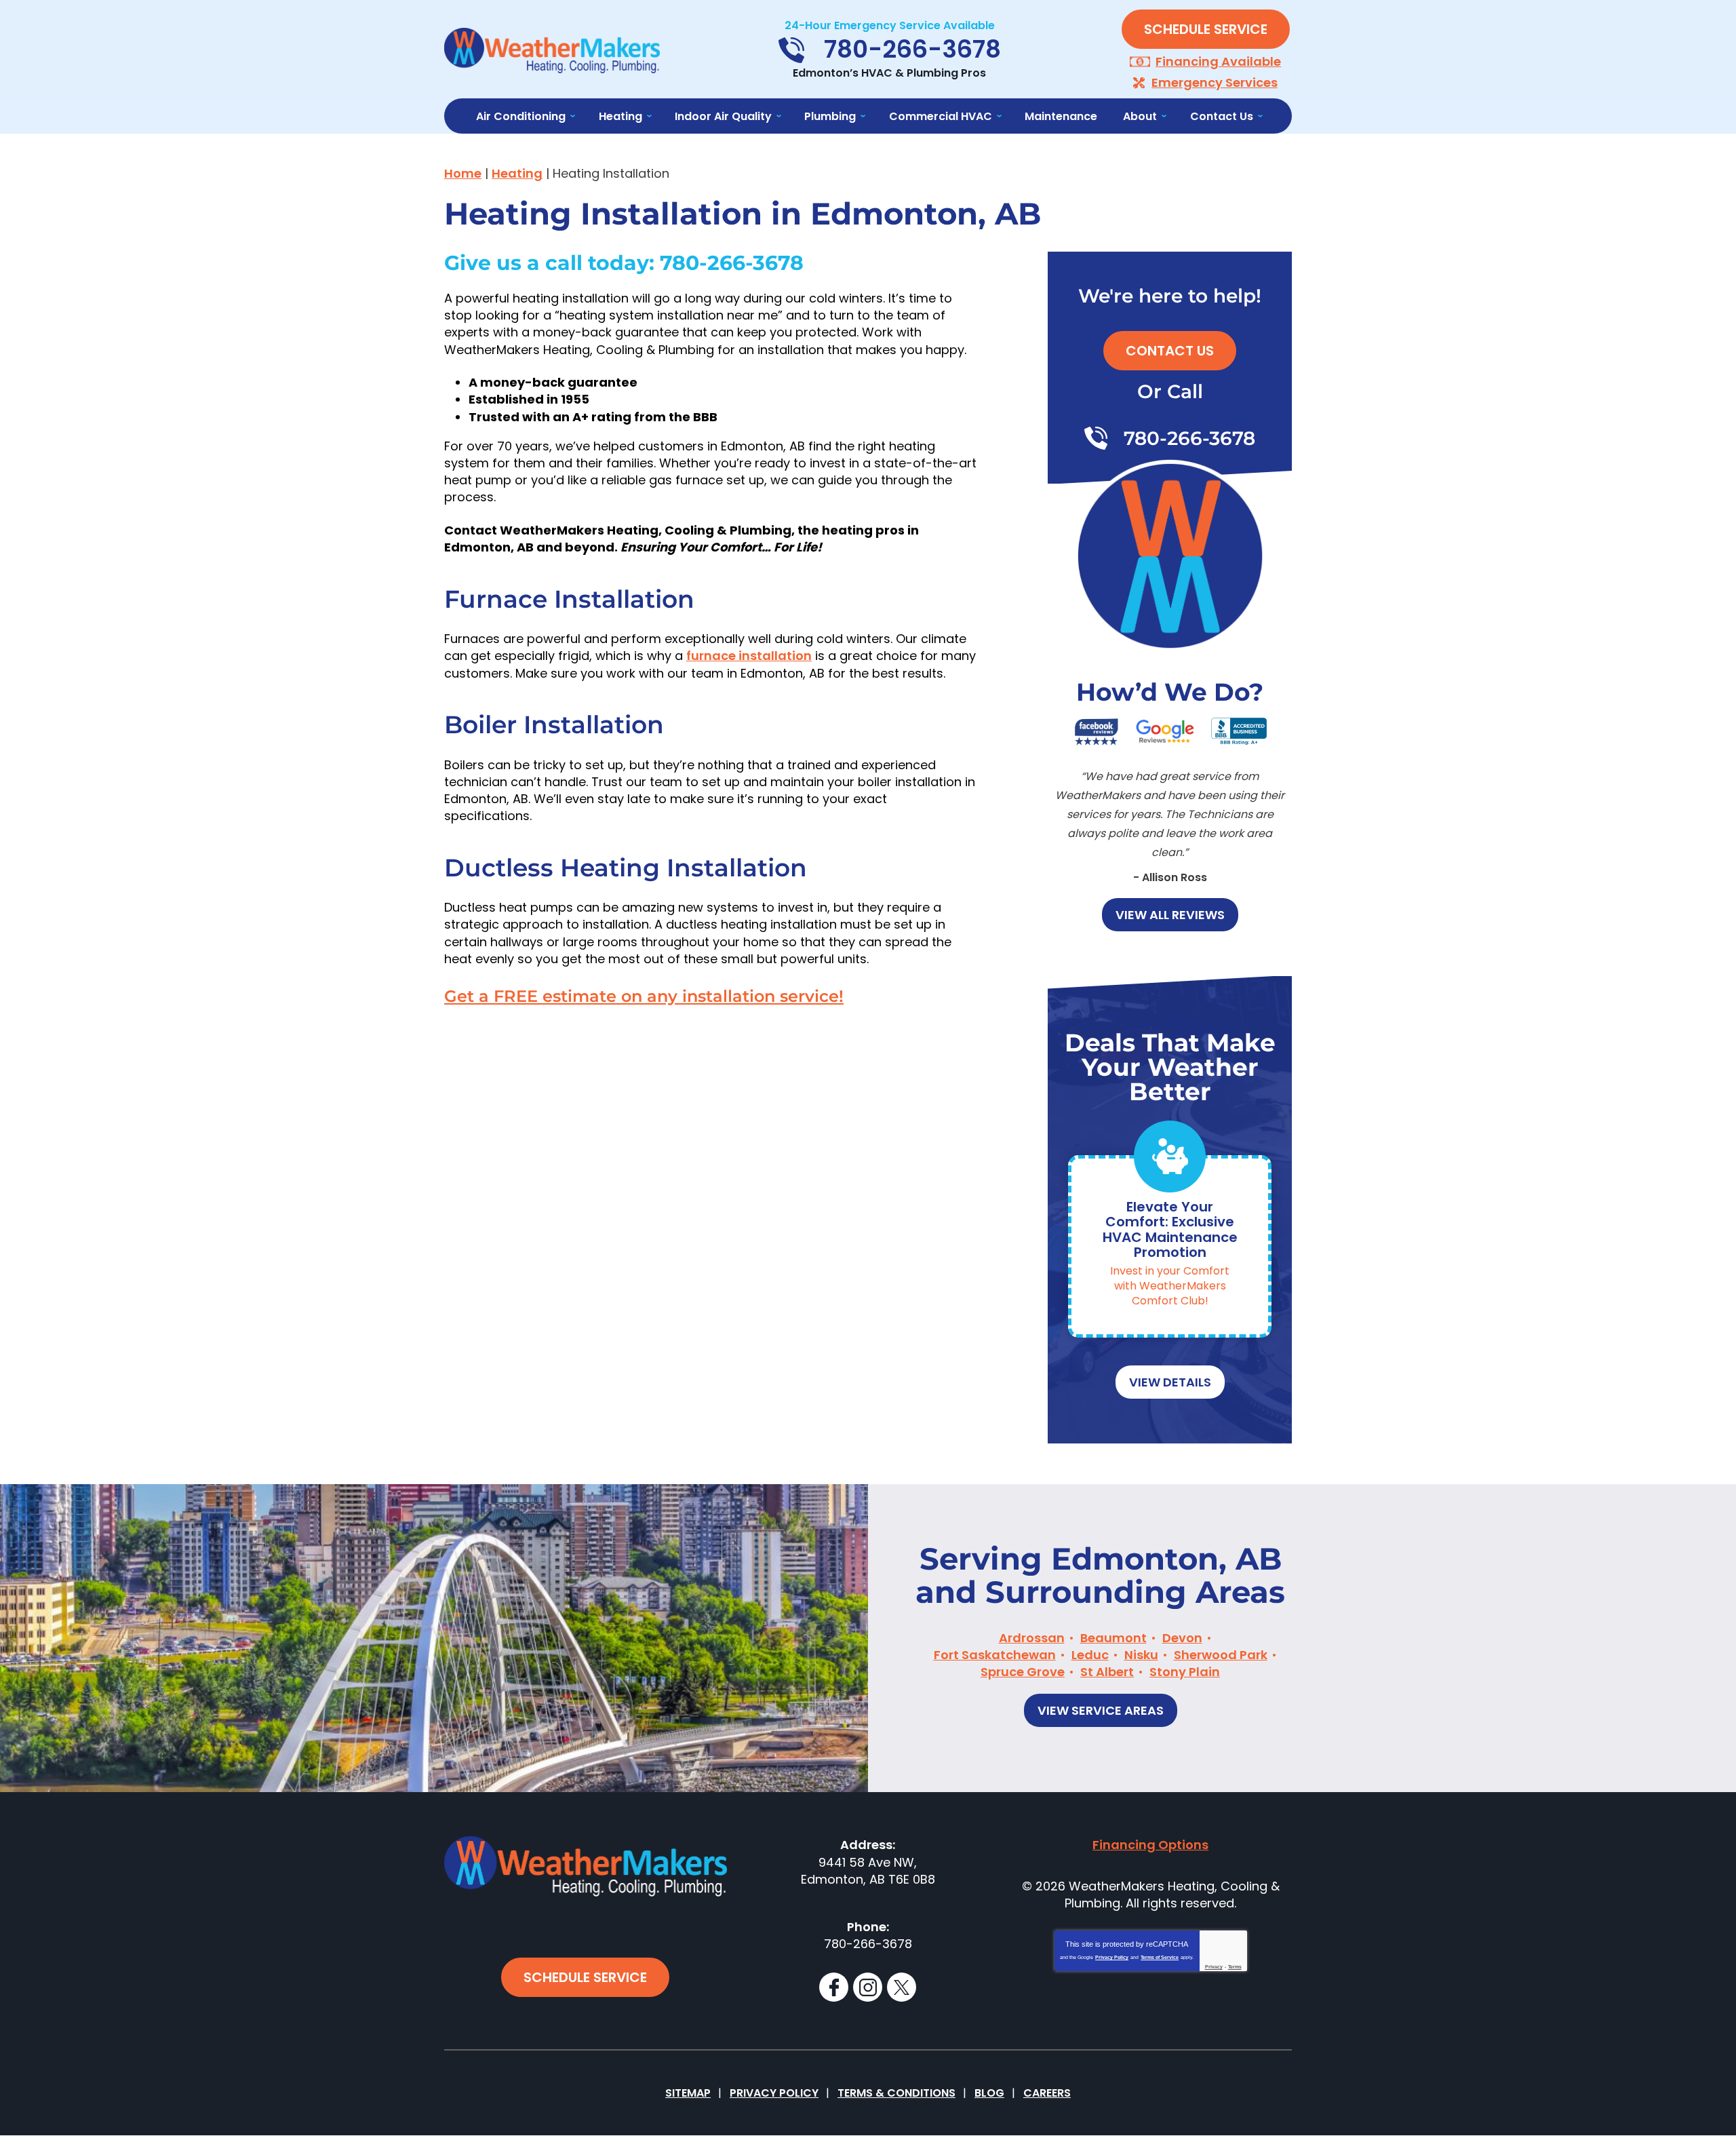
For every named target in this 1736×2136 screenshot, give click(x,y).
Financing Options (1150, 1845)
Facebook (834, 1987)
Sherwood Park (1221, 1655)
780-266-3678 (732, 264)
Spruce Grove (1023, 1672)
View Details (1170, 1382)
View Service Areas (1101, 1710)
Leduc (1090, 1655)
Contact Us (1170, 351)
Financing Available (1218, 61)
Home (463, 173)
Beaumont (1113, 1638)
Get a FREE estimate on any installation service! (644, 996)
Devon (1182, 1638)
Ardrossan (1032, 1638)
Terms (1235, 1967)
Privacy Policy (1112, 1957)
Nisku (1141, 1655)
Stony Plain (1185, 1672)
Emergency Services (1215, 82)
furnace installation (749, 656)
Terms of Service (1160, 1957)
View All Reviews (1170, 915)
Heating (517, 173)
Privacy (1214, 1967)
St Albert (1107, 1672)
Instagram (868, 1987)
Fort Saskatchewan (995, 1655)
